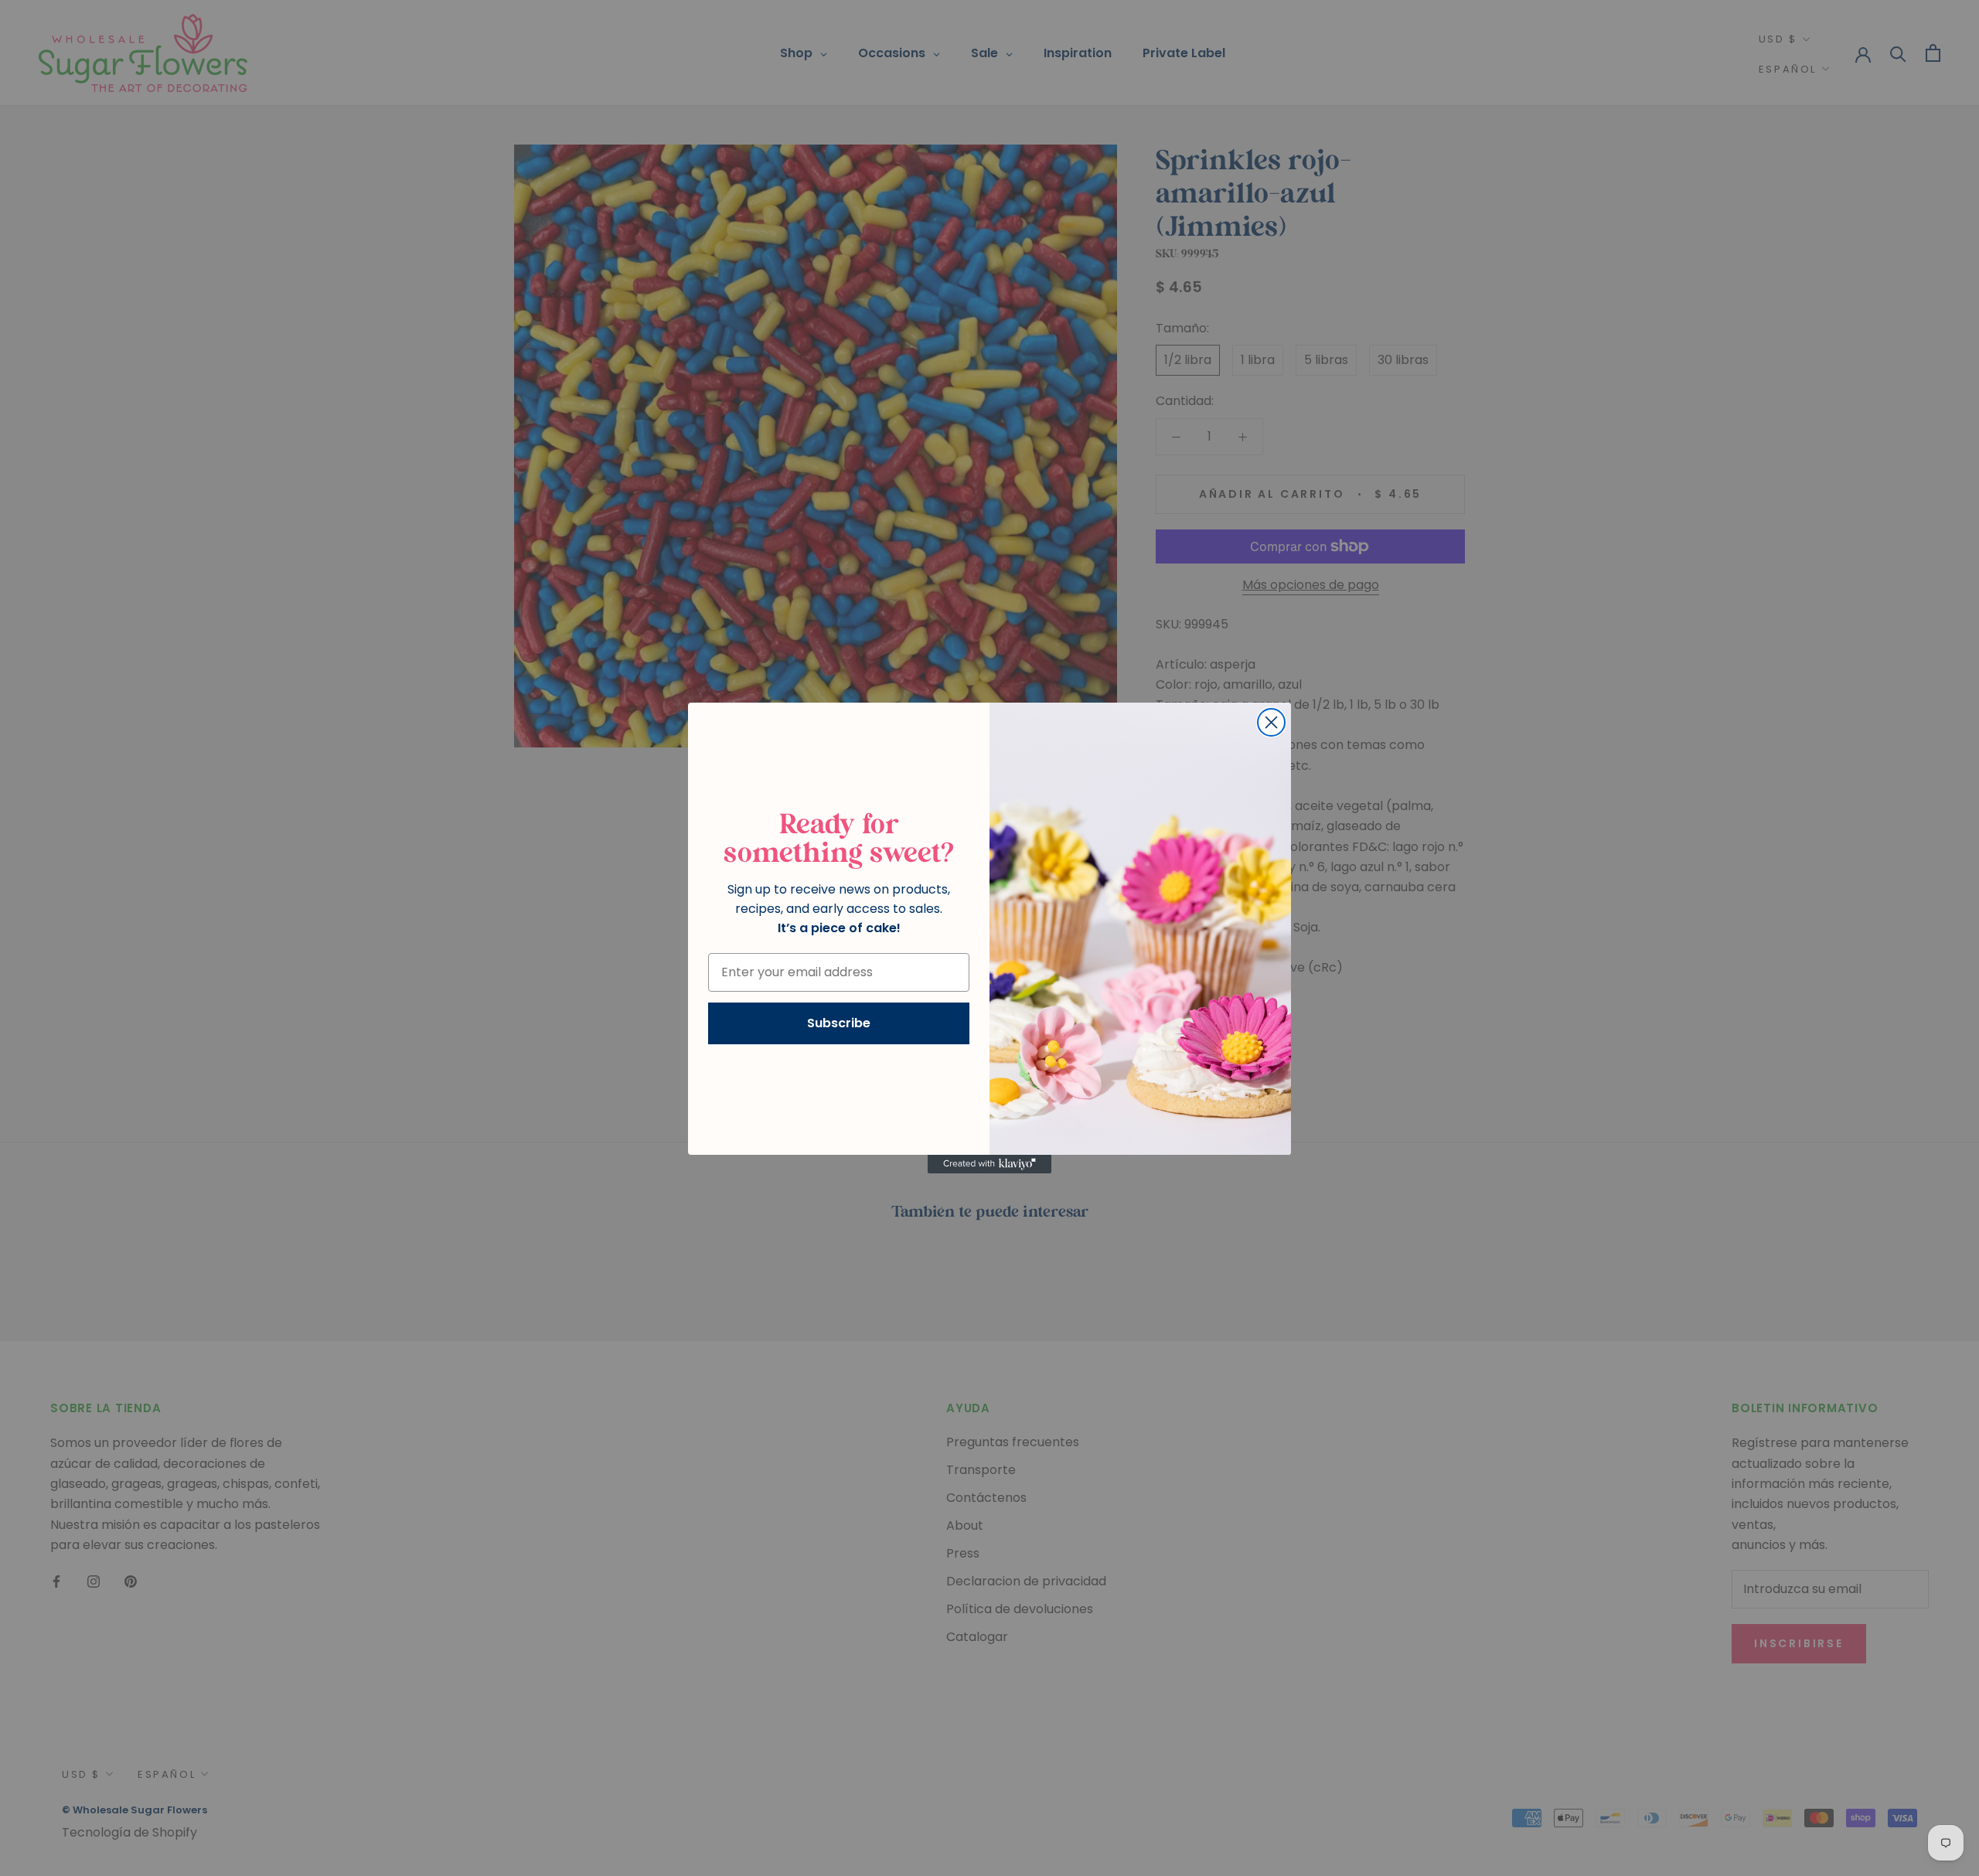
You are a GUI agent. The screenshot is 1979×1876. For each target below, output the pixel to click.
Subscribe (839, 1023)
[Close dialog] (1271, 722)
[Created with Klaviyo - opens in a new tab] (989, 1164)
